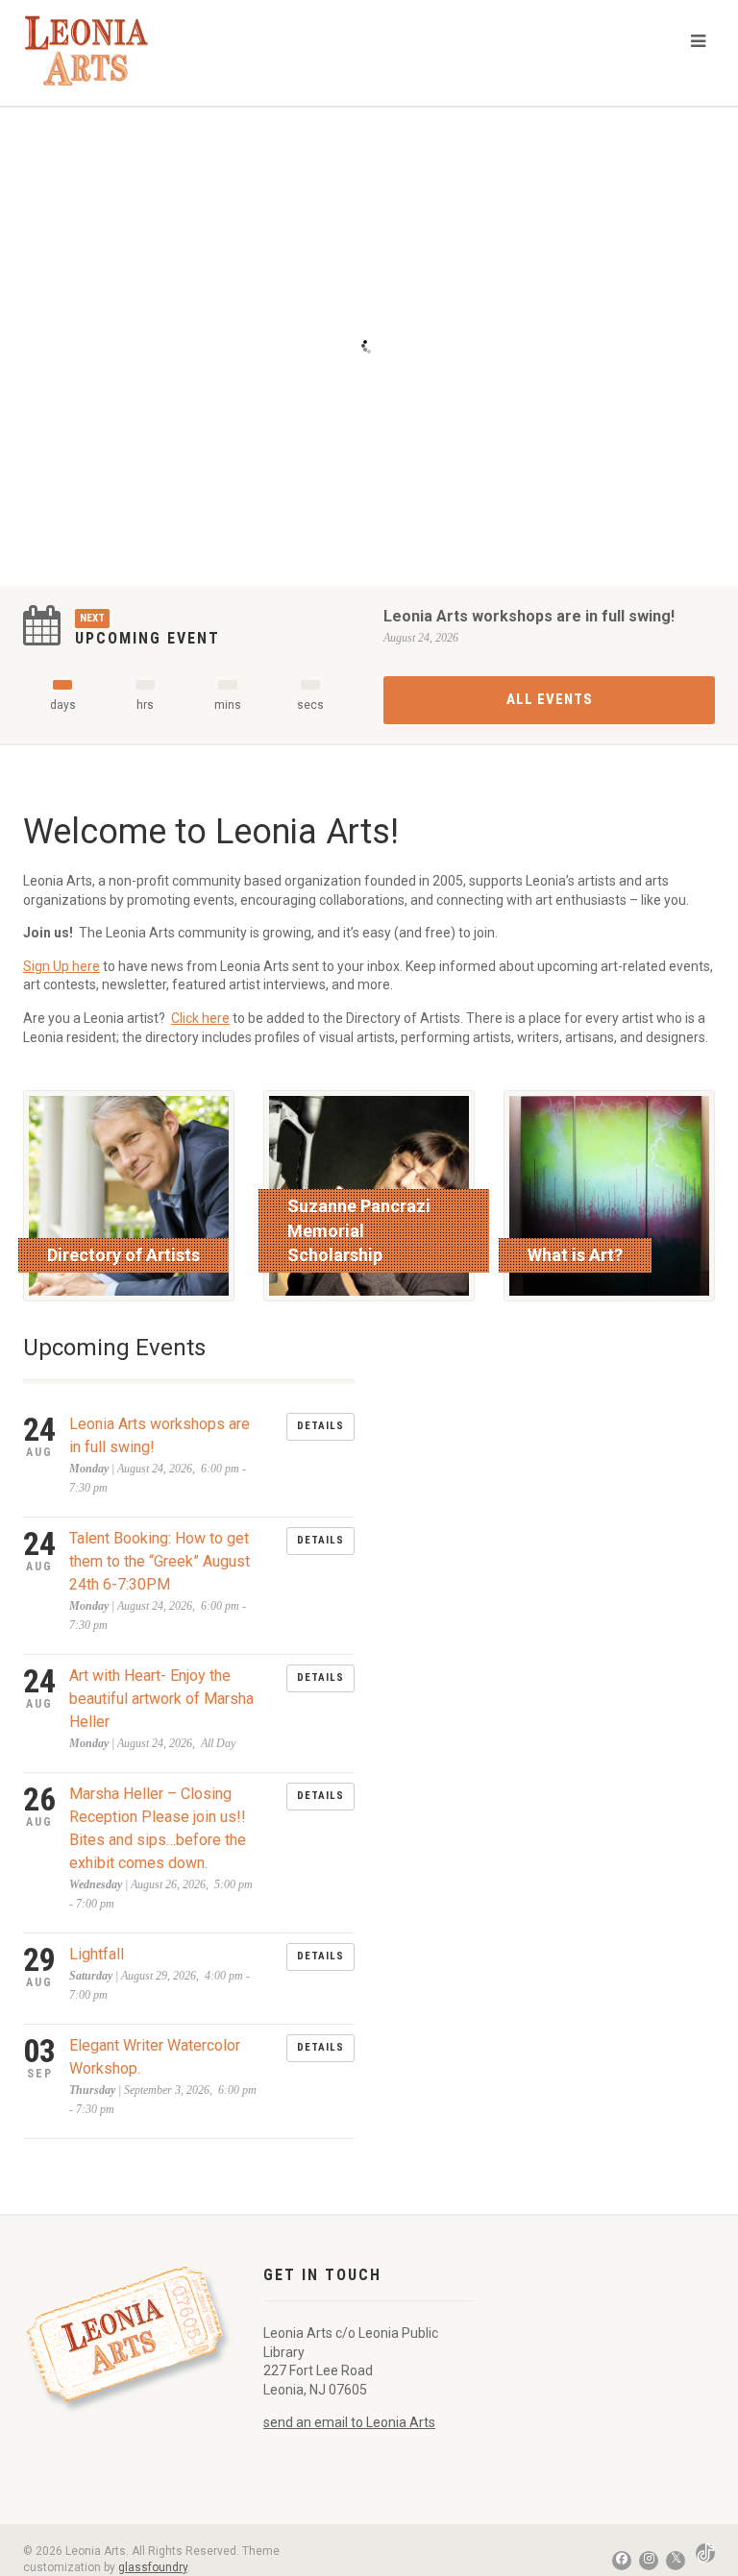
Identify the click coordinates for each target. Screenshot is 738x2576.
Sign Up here (61, 966)
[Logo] (99, 50)
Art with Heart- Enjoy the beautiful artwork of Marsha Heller (161, 1699)
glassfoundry (153, 2567)
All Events (550, 699)
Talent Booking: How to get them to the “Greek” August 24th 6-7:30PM (160, 1561)
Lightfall (97, 1954)
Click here (200, 1018)
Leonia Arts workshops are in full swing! (529, 616)
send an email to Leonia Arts (349, 2422)
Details (320, 1426)
